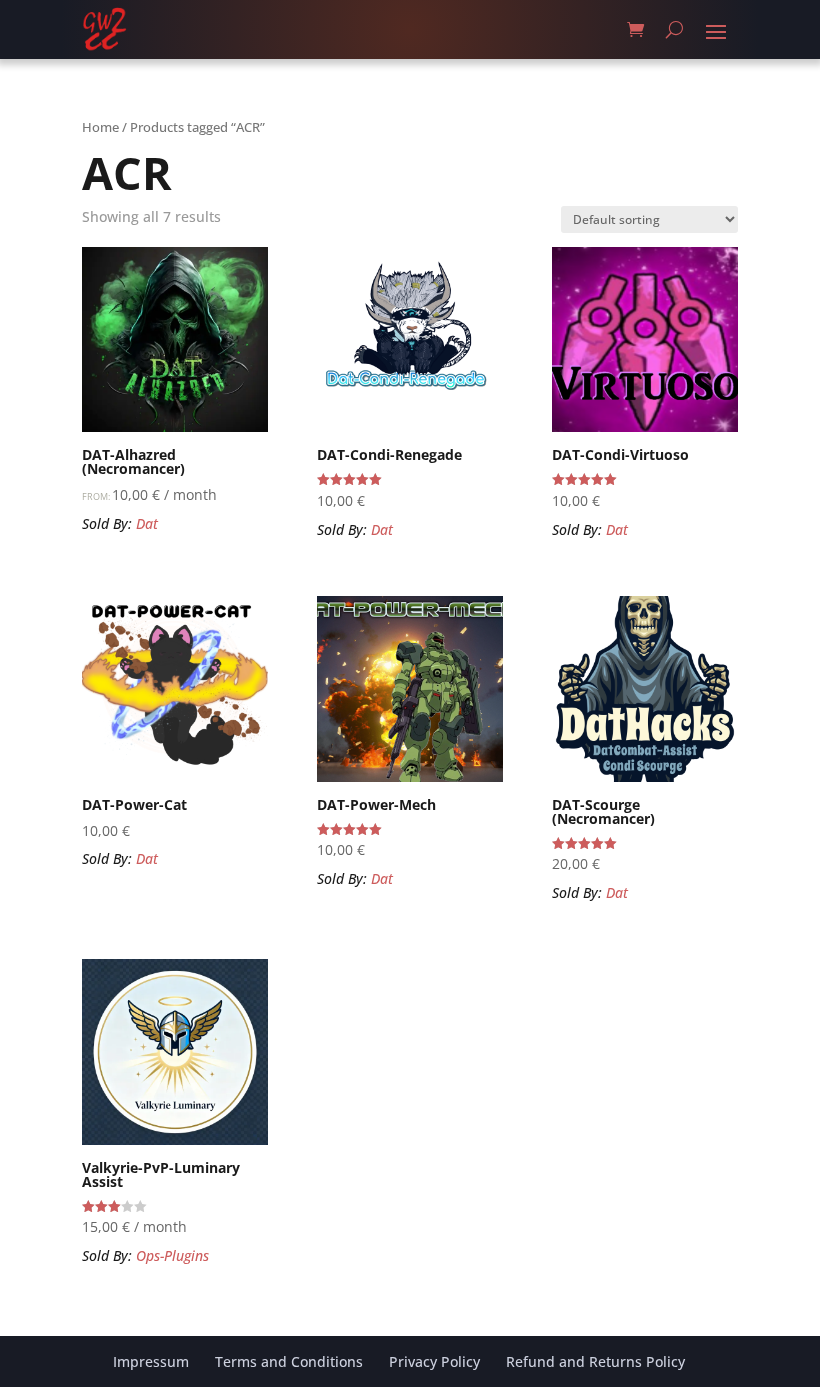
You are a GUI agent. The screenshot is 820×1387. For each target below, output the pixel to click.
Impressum (151, 1361)
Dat (147, 523)
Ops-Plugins (172, 1255)
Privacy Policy (434, 1361)
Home (100, 127)
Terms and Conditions (289, 1361)
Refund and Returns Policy (595, 1361)
